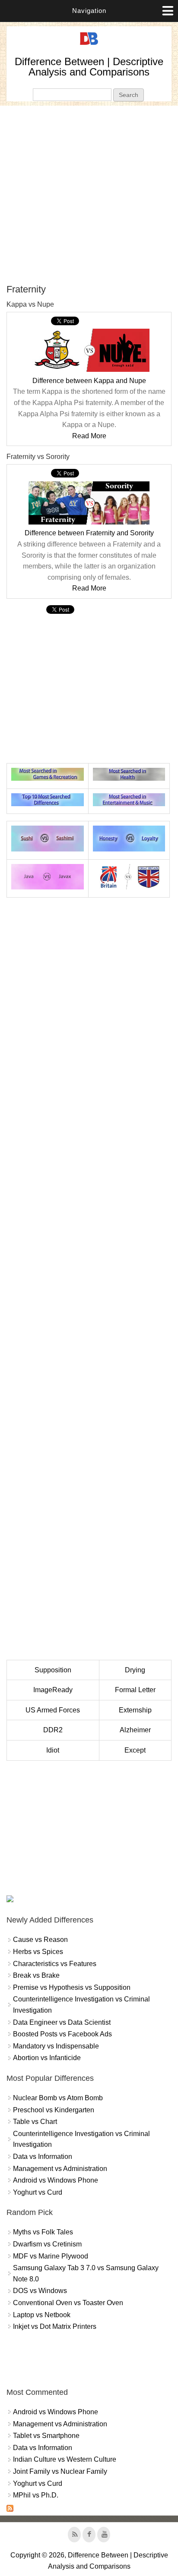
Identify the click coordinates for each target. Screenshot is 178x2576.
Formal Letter (135, 1690)
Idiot (53, 1750)
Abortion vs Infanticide (47, 2058)
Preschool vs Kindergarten (54, 2110)
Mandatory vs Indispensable (56, 2046)
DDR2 (53, 1730)
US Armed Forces (53, 1710)
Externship (135, 1710)
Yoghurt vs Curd (38, 2192)
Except (135, 1750)
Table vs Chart (35, 2122)
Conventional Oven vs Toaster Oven (68, 2303)
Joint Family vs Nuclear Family (60, 2471)
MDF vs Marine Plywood (51, 2256)
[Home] (89, 45)
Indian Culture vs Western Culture (65, 2459)
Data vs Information (43, 2157)
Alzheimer (135, 1730)
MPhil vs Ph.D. (36, 2495)
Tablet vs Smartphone (46, 2436)
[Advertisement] (89, 195)
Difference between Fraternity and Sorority (89, 533)
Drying (135, 1670)
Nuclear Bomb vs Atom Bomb (58, 2098)
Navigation (89, 11)
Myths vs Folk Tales (43, 2232)
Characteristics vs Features (55, 1964)
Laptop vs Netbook (42, 2315)
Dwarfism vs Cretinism (47, 2244)
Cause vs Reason (40, 1940)
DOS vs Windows (40, 2291)
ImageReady (53, 1690)
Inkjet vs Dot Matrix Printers (55, 2326)
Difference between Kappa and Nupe (89, 381)
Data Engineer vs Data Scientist (62, 2022)
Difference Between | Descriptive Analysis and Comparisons (89, 67)
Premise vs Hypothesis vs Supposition (72, 1987)
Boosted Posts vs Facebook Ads (62, 2034)
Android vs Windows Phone (56, 2180)
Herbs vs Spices (38, 1952)
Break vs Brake (36, 1975)
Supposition (53, 1670)
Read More (89, 436)
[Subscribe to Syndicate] (10, 2509)
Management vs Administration (60, 2169)
